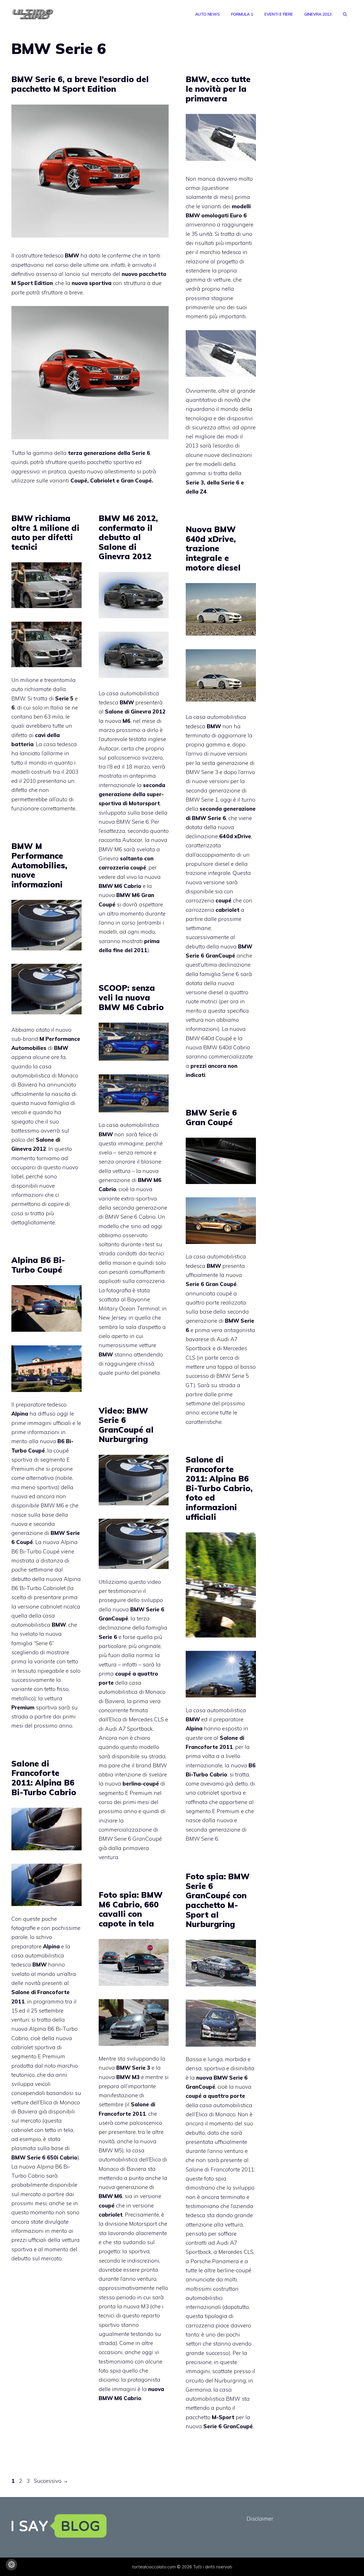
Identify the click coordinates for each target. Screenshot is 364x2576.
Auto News (207, 14)
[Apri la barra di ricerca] (345, 14)
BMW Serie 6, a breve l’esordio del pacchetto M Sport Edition (80, 84)
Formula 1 (242, 14)
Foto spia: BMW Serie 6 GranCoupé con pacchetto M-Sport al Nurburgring (218, 1900)
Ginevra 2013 (318, 14)
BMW (193, 215)
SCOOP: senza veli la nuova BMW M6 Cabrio (131, 997)
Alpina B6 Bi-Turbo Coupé (38, 1265)
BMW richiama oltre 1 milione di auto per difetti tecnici (45, 532)
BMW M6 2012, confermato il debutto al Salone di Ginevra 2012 (128, 537)
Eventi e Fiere (279, 14)
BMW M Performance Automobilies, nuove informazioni (39, 865)
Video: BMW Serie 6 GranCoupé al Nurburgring (126, 1425)
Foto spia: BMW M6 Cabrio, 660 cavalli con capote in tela (131, 1909)
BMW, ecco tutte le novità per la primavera (218, 89)
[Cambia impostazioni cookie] (11, 2565)
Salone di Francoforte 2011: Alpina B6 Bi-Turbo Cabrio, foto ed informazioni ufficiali (219, 1488)
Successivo (51, 2481)
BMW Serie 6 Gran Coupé (211, 1117)
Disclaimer (260, 2519)
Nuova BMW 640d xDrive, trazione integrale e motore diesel (213, 548)
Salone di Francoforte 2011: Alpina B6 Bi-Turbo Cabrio (44, 1778)
